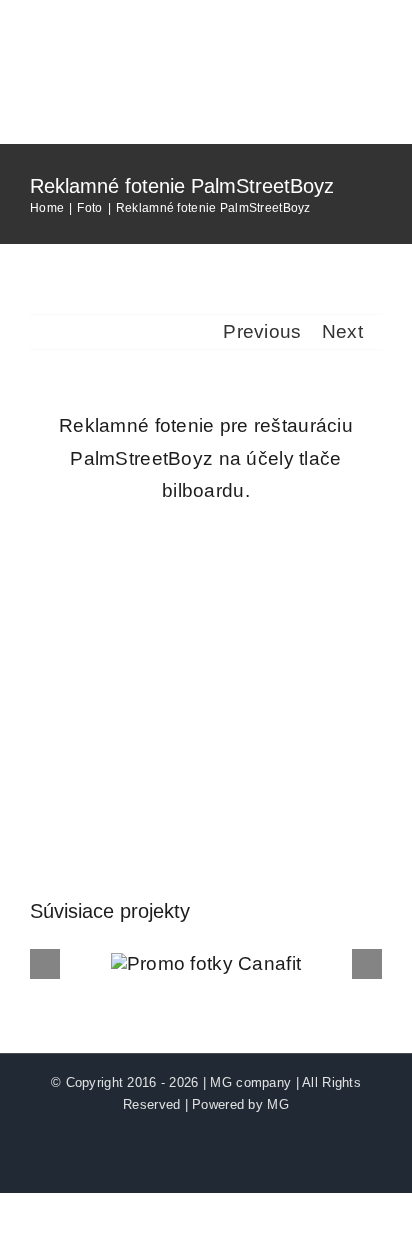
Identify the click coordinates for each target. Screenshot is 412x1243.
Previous (262, 331)
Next (342, 331)
